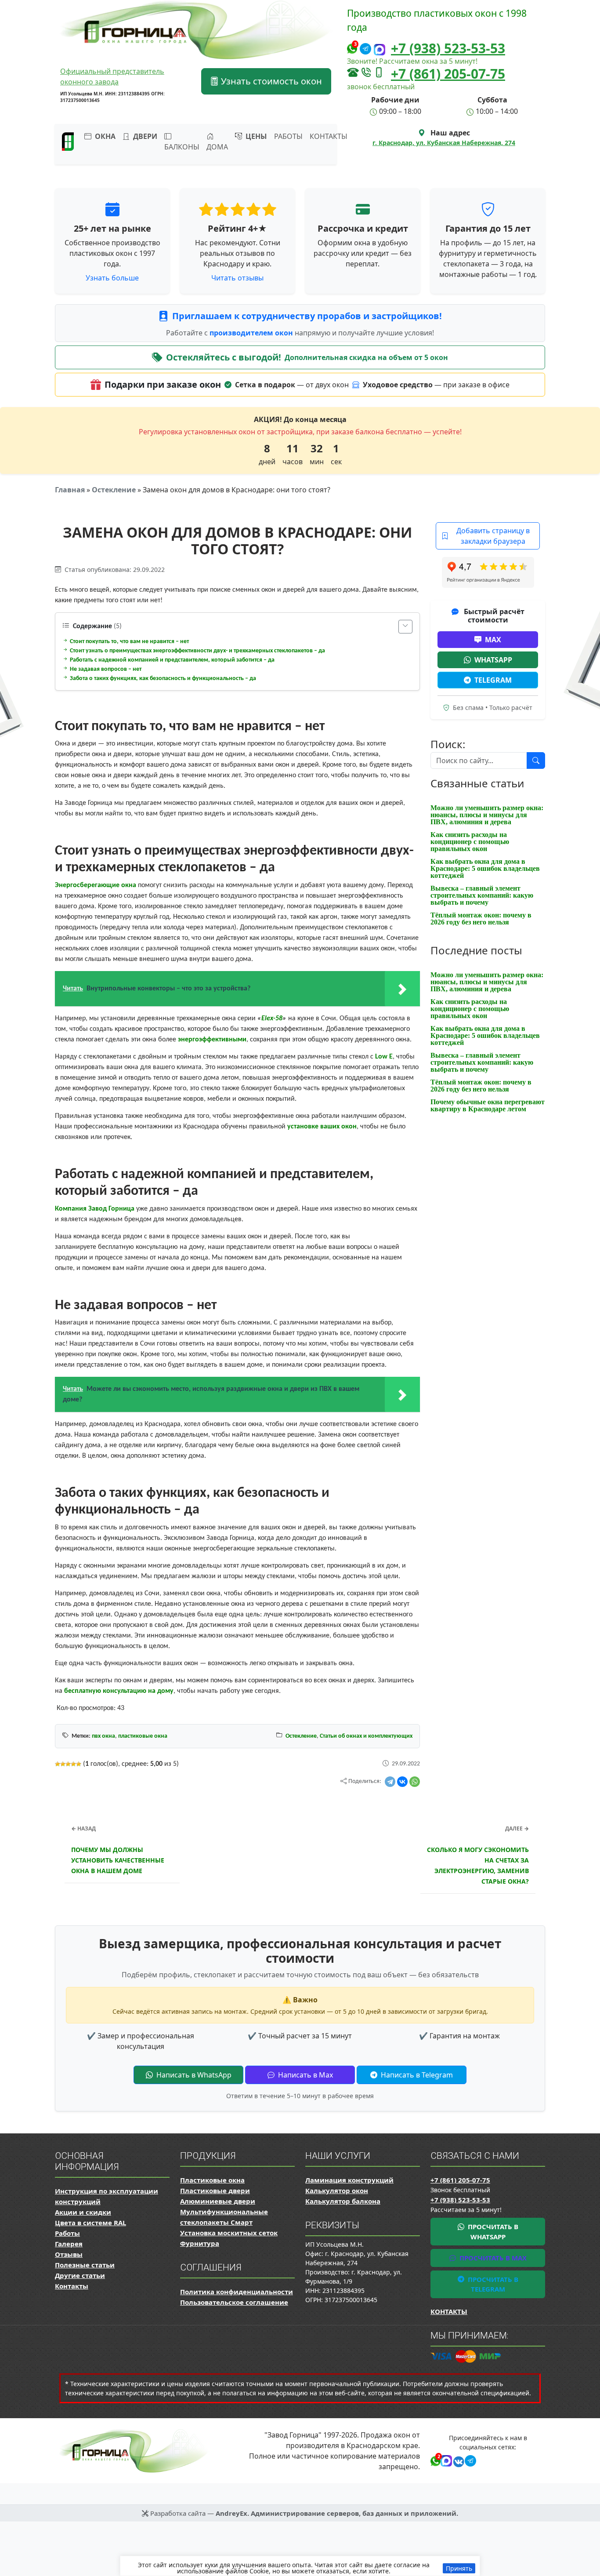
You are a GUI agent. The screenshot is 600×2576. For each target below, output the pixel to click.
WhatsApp (493, 660)
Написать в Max (305, 2075)
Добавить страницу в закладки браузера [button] (493, 536)
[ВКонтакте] (402, 1782)
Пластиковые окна (212, 2180)
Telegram (493, 680)
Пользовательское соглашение (234, 2302)
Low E (384, 1057)
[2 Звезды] (63, 1764)
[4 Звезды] (73, 1764)
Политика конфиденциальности (237, 2292)
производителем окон (252, 333)
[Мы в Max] (380, 49)
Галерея (69, 2244)
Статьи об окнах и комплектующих (366, 1736)
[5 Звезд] (79, 1764)
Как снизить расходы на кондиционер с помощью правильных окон (470, 842)
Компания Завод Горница (95, 1209)
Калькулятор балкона (343, 2201)
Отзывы (69, 2254)
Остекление (114, 490)
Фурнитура (200, 2243)
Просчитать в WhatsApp (492, 2232)
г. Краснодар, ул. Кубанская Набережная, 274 (444, 143)
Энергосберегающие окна (96, 885)
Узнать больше (112, 278)
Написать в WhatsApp (193, 2075)
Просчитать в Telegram (492, 2284)
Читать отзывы (237, 278)
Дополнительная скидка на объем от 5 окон (366, 357)
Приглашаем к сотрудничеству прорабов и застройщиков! (307, 316)
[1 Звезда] (58, 1764)
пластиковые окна (143, 1736)
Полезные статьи (85, 2265)
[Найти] (536, 760)
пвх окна (103, 1736)
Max (493, 640)
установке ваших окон (322, 1127)
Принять (459, 2568)
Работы (288, 136)
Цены (255, 136)
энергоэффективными (212, 1040)
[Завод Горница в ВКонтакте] (457, 2460)
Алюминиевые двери (218, 2201)
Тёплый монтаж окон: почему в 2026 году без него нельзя (481, 919)
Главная (70, 490)
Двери (144, 136)
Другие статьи (80, 2275)
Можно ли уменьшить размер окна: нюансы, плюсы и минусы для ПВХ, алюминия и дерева (487, 815)
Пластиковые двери (215, 2190)
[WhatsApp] (415, 1782)
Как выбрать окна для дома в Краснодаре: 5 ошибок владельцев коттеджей (485, 868)
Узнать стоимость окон (270, 81)
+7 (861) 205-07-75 (448, 74)
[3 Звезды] (68, 1764)
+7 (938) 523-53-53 (448, 48)
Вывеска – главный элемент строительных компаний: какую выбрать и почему (482, 895)
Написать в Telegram (416, 2075)
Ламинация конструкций (349, 2180)
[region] (300, 2566)
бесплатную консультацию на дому (119, 1691)
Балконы (182, 147)
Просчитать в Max (492, 2258)
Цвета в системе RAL (90, 2223)
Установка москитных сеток (229, 2233)
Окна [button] (104, 136)
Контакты (329, 136)
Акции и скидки (83, 2212)
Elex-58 (272, 1019)
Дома (217, 147)
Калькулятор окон (337, 2190)
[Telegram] (390, 1782)
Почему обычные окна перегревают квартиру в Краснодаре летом (488, 1105)
